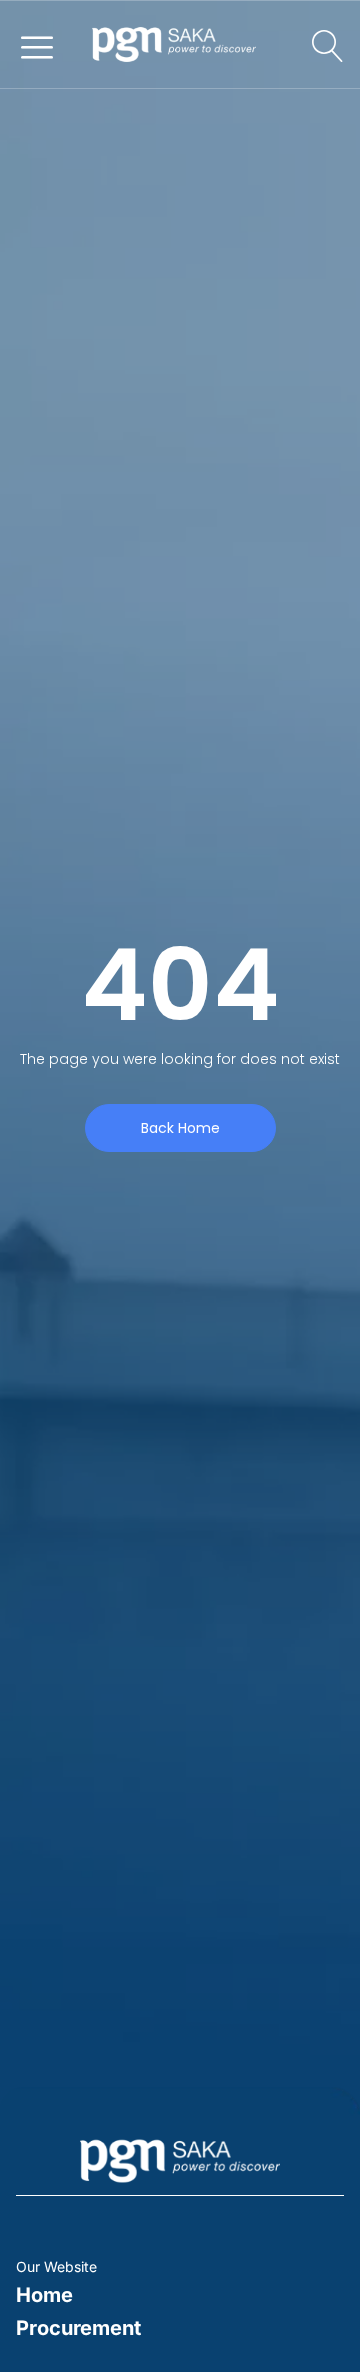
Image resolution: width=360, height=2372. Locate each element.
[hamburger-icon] (36, 45)
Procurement (78, 2328)
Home (44, 2295)
